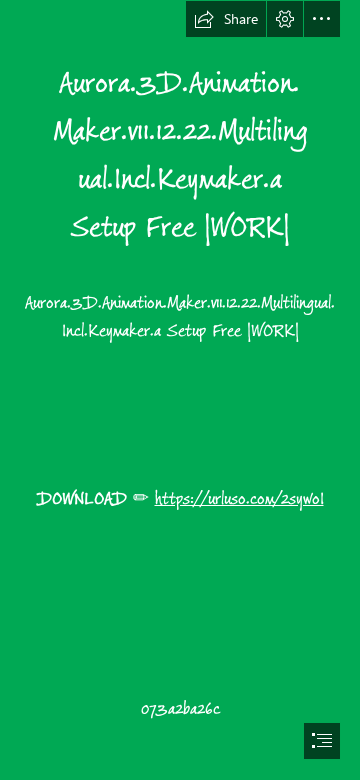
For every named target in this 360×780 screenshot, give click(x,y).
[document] (180, 390)
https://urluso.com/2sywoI (239, 499)
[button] (226, 19)
